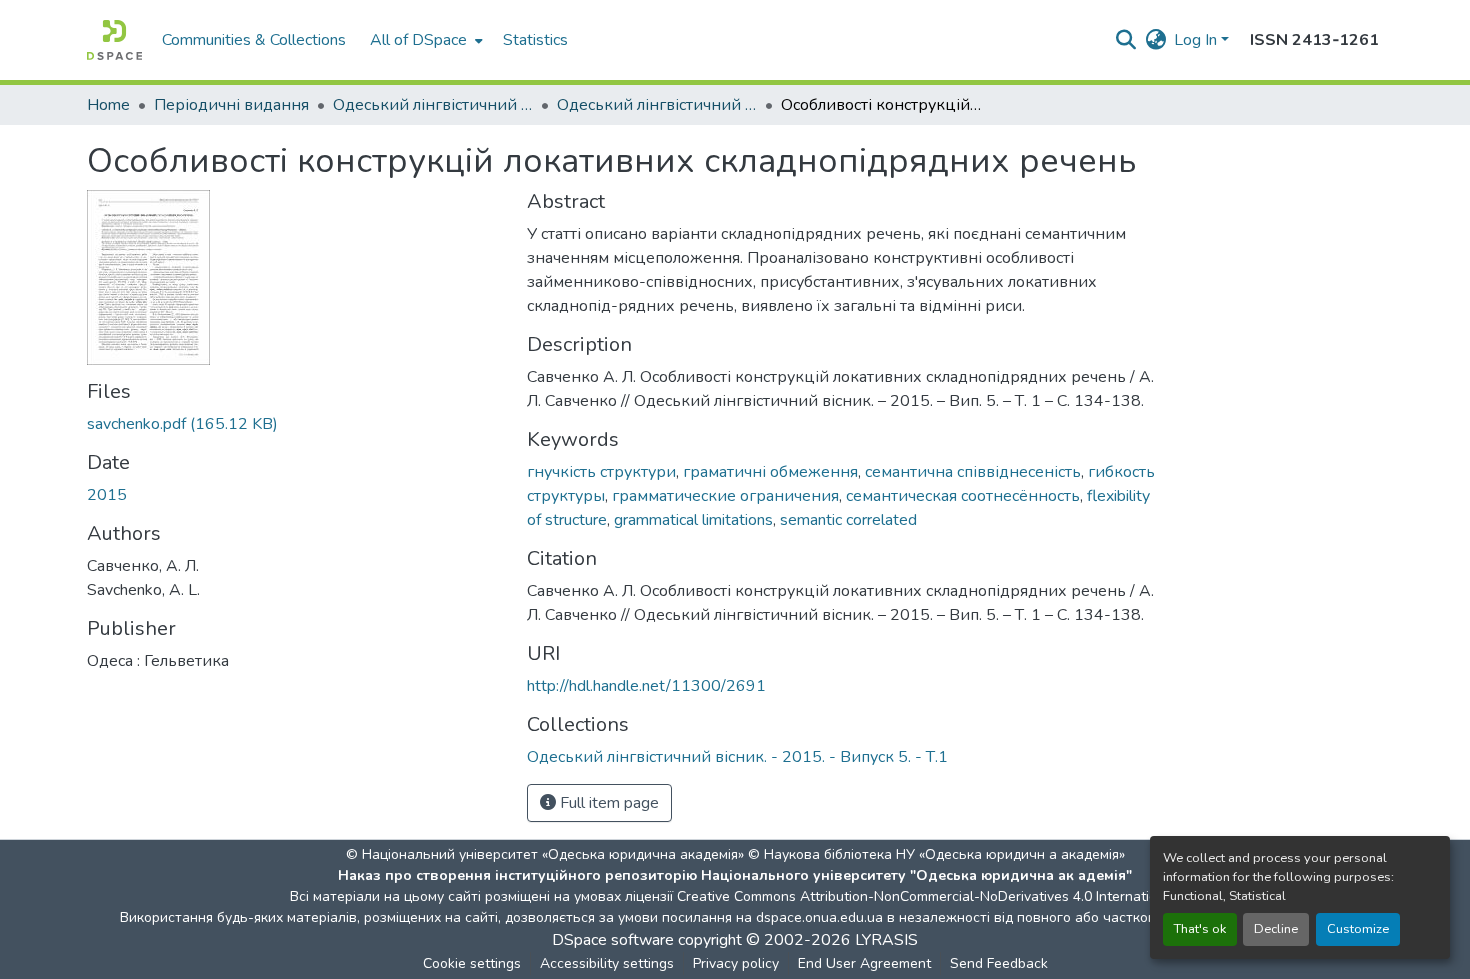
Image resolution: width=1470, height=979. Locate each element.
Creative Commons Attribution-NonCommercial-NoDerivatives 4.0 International (927, 896)
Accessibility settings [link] (607, 963)
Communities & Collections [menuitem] (254, 40)
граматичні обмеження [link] (770, 472)
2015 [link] (107, 495)
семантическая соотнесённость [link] (963, 496)
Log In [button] (1197, 40)
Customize (1358, 929)
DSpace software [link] (613, 940)
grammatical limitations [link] (693, 520)
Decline (1276, 929)
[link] (295, 424)
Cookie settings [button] (472, 963)
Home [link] (108, 105)
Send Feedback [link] (999, 963)
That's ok (1200, 929)
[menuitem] (424, 40)
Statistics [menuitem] (535, 40)
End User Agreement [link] (864, 963)
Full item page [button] (607, 803)
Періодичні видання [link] (231, 105)
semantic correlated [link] (848, 520)
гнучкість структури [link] (601, 472)
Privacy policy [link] (736, 963)
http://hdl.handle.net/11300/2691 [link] (646, 686)
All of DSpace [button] (418, 40)
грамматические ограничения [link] (725, 496)
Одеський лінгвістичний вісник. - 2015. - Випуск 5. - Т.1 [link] (657, 105)
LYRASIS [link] (886, 940)
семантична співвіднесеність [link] (973, 472)
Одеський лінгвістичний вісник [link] (433, 105)
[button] (114, 40)
